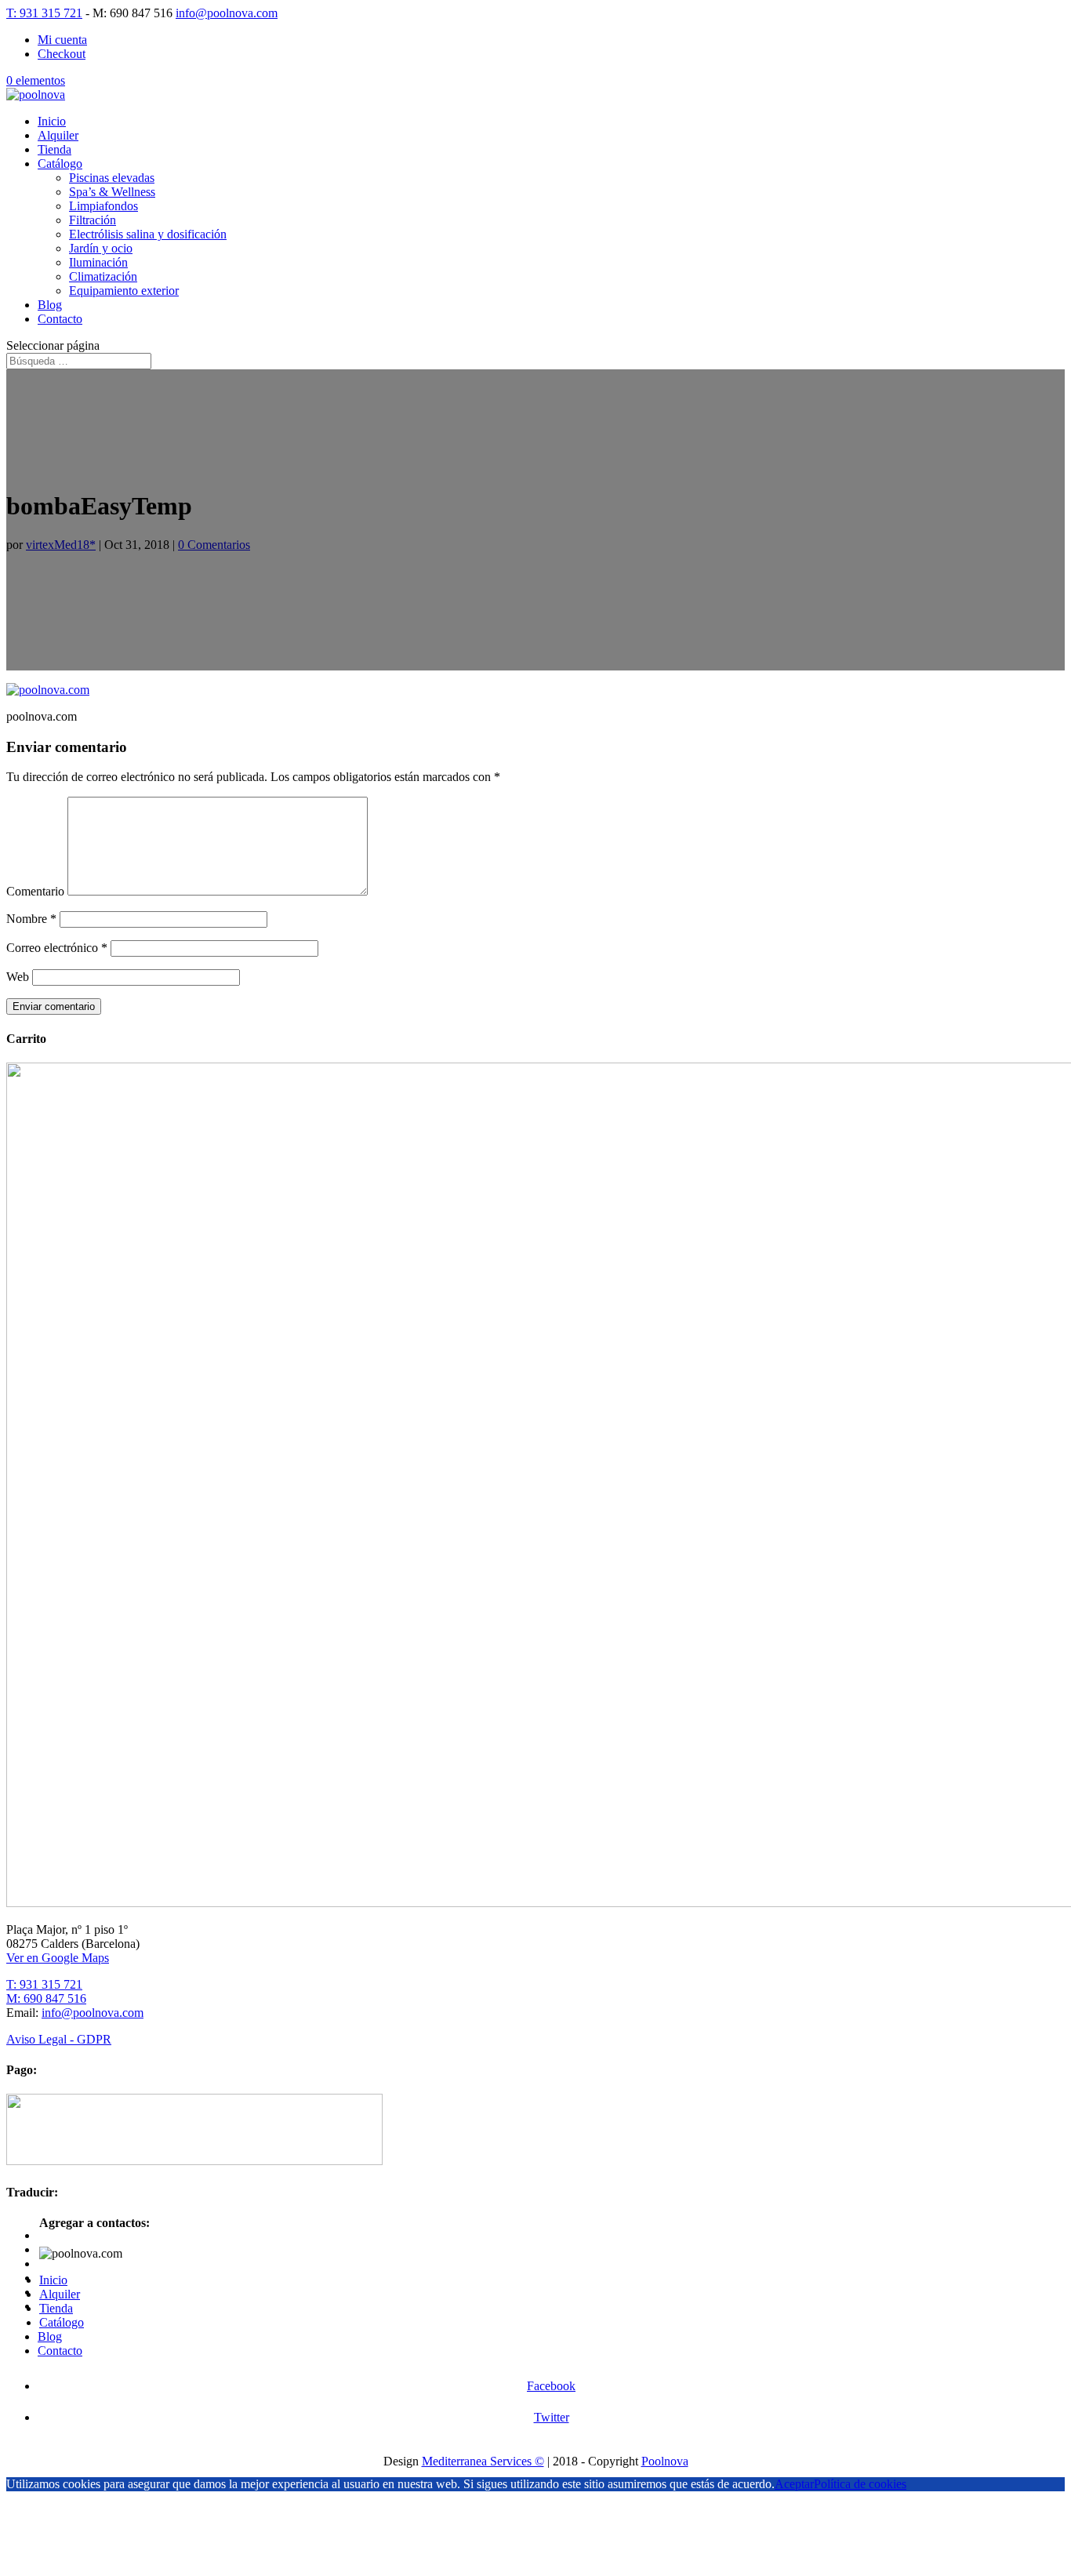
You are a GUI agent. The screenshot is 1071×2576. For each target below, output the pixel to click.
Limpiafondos (103, 206)
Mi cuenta (62, 40)
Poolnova (665, 2461)
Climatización (103, 276)
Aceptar (794, 2484)
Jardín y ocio (101, 248)
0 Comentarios (214, 545)
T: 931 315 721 (44, 13)
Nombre (31, 919)
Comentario (35, 891)
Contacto (60, 319)
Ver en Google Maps (58, 1958)
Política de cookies (860, 2484)
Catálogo (60, 163)
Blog (50, 305)
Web (18, 977)
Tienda (54, 149)
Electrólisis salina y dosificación (148, 234)
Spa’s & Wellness (112, 192)
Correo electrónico (57, 948)
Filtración (93, 220)
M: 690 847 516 (46, 1998)
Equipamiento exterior (124, 291)
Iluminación (98, 262)
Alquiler (58, 135)
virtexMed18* (61, 545)
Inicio (52, 121)
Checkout (62, 54)
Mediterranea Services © (483, 2461)
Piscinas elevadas (112, 178)
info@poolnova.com (93, 2013)
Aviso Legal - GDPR (59, 2039)
